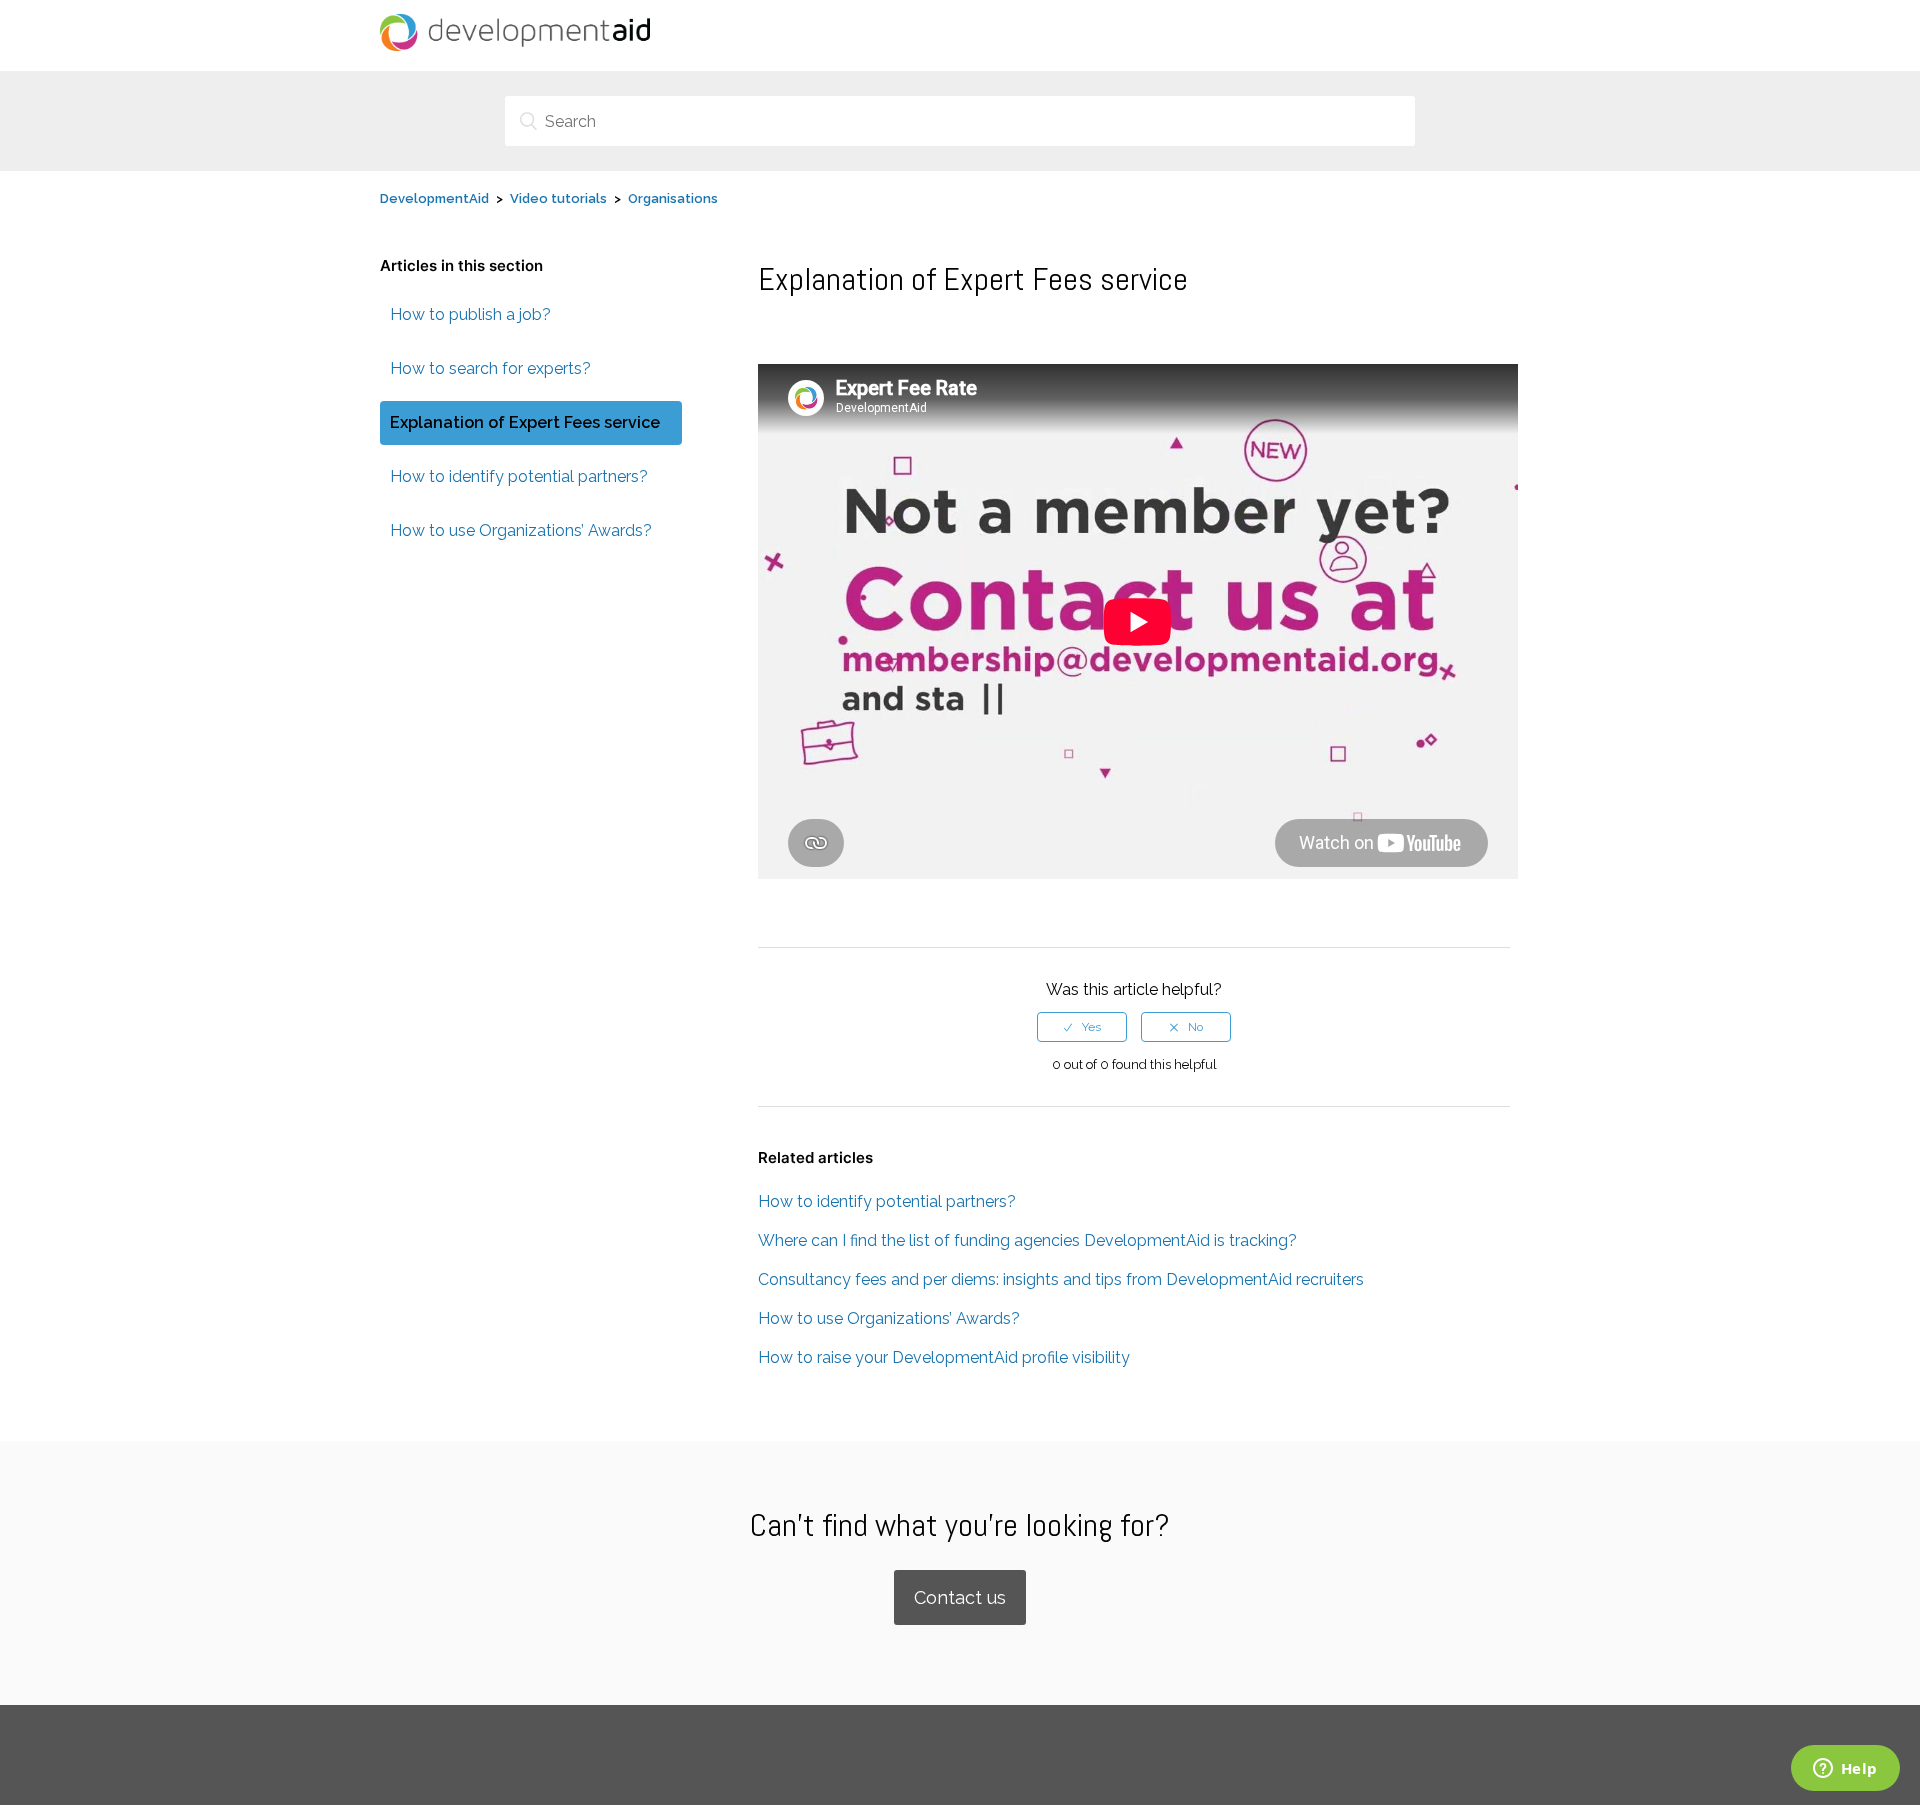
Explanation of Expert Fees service (525, 422)
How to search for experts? (490, 368)
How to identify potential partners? (519, 476)
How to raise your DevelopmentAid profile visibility (944, 1357)
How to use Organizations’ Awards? (521, 530)
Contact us (960, 1597)
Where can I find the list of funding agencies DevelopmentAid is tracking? (1027, 1240)
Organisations (673, 198)
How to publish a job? (470, 314)
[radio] (1082, 1027)
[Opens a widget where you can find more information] (1845, 1770)
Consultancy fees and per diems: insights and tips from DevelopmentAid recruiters (1061, 1279)
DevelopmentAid (434, 198)
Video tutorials (558, 198)
